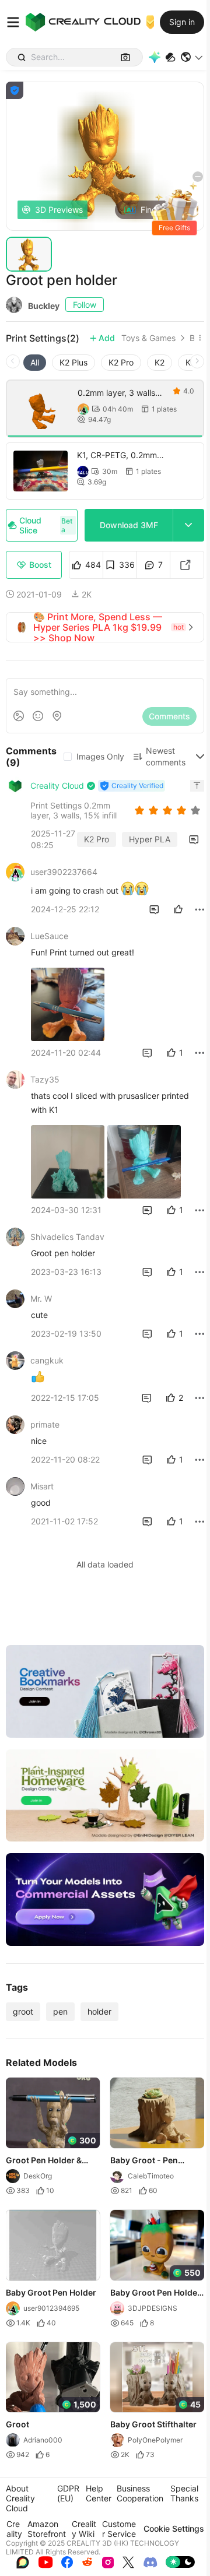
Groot (17, 2424)
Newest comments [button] (166, 756)
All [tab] (35, 362)
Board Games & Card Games (192, 338)
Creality (14, 2529)
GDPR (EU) (68, 2493)
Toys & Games (148, 338)
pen (60, 2011)
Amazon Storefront (47, 2529)
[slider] (169, 810)
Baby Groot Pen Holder (51, 2292)
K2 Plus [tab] (73, 362)
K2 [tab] (160, 362)
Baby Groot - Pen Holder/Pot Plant (144, 2160)
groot (23, 2011)
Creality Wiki (84, 2529)
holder (99, 2011)
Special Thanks (184, 2493)
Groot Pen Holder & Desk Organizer (44, 2160)
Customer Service (119, 2529)
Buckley (44, 306)
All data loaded (105, 1564)
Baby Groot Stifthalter (153, 2424)
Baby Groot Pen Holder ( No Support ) (155, 2293)
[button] (192, 57)
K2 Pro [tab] (121, 362)
